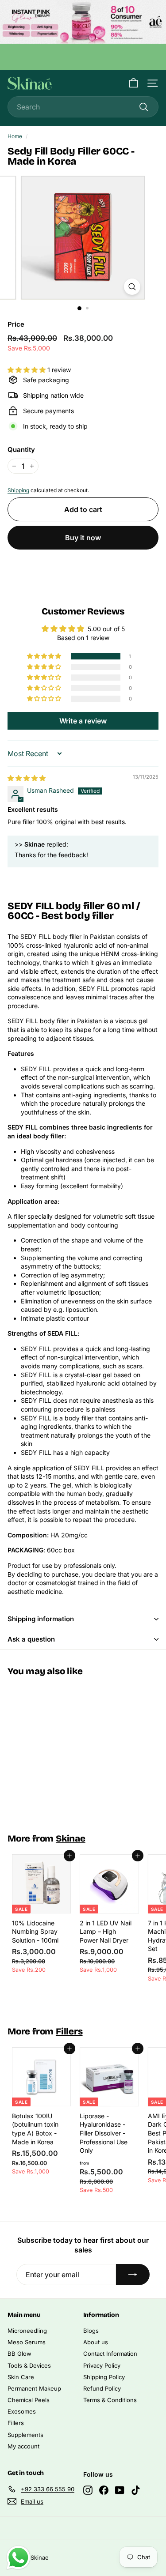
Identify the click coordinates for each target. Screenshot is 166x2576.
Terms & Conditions (110, 2400)
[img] (27, 778)
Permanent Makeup (34, 2388)
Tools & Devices (29, 2365)
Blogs (91, 2331)
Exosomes (22, 2411)
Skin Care (21, 2377)
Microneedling (27, 2331)
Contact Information (110, 2354)
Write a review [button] (83, 721)
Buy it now (83, 538)
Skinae (71, 1839)
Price (16, 324)
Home (15, 136)
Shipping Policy (104, 2377)
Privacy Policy (102, 2365)
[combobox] (83, 107)
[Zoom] (132, 287)
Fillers (69, 2032)
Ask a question (31, 1639)
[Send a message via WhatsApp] (18, 2558)
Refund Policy (102, 2388)
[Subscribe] (133, 2275)
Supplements (25, 2435)
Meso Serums (27, 2342)
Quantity (21, 450)
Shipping (18, 490)
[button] (27, 370)
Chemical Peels (29, 2400)
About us (96, 2342)
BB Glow (19, 2354)
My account (23, 2446)
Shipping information (41, 1619)
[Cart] (133, 83)
